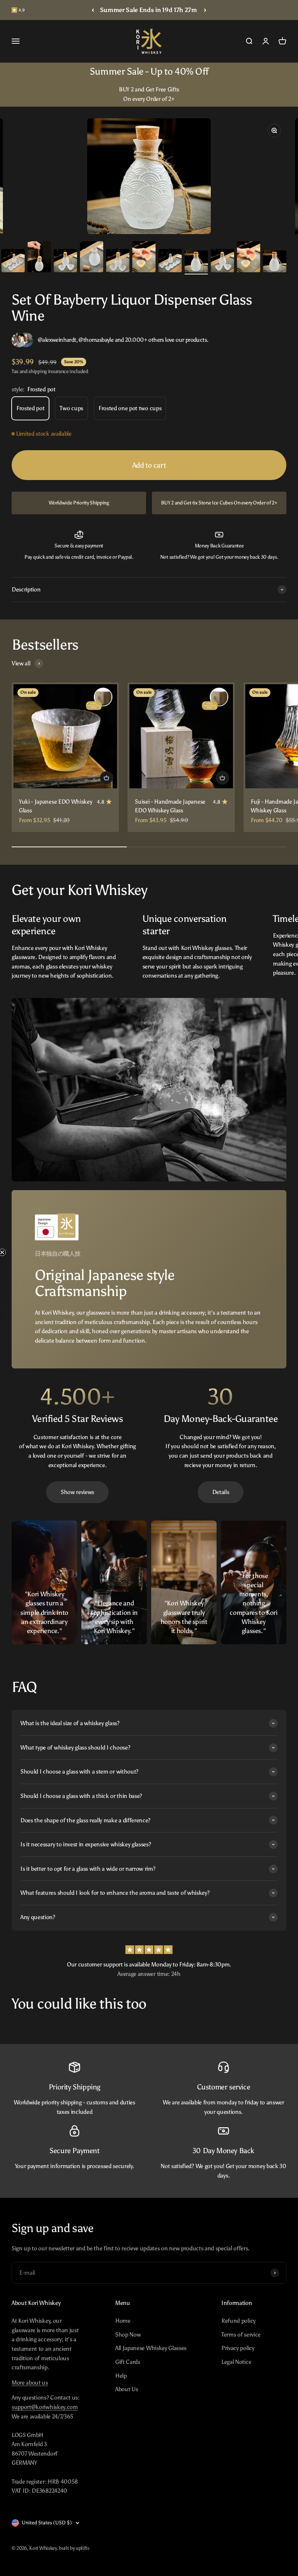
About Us (126, 2389)
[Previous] (93, 10)
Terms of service (241, 2335)
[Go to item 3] (65, 262)
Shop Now (128, 2335)
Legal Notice (236, 2362)
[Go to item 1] (13, 262)
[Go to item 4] (92, 258)
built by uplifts (74, 2548)
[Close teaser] (20, 1252)
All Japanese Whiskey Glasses (151, 2348)
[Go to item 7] (170, 262)
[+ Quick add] (106, 778)
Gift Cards (128, 2362)
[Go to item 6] (144, 258)
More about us (30, 2383)
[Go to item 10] (249, 258)
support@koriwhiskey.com (45, 2407)
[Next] (205, 10)
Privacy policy (238, 2348)
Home (123, 2321)
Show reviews (77, 1492)
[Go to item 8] (196, 262)
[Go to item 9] (222, 262)
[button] (9, 1288)
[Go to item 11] (275, 262)
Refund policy (238, 2321)
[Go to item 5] (118, 262)
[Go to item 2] (39, 258)
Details (221, 1492)
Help (121, 2376)
